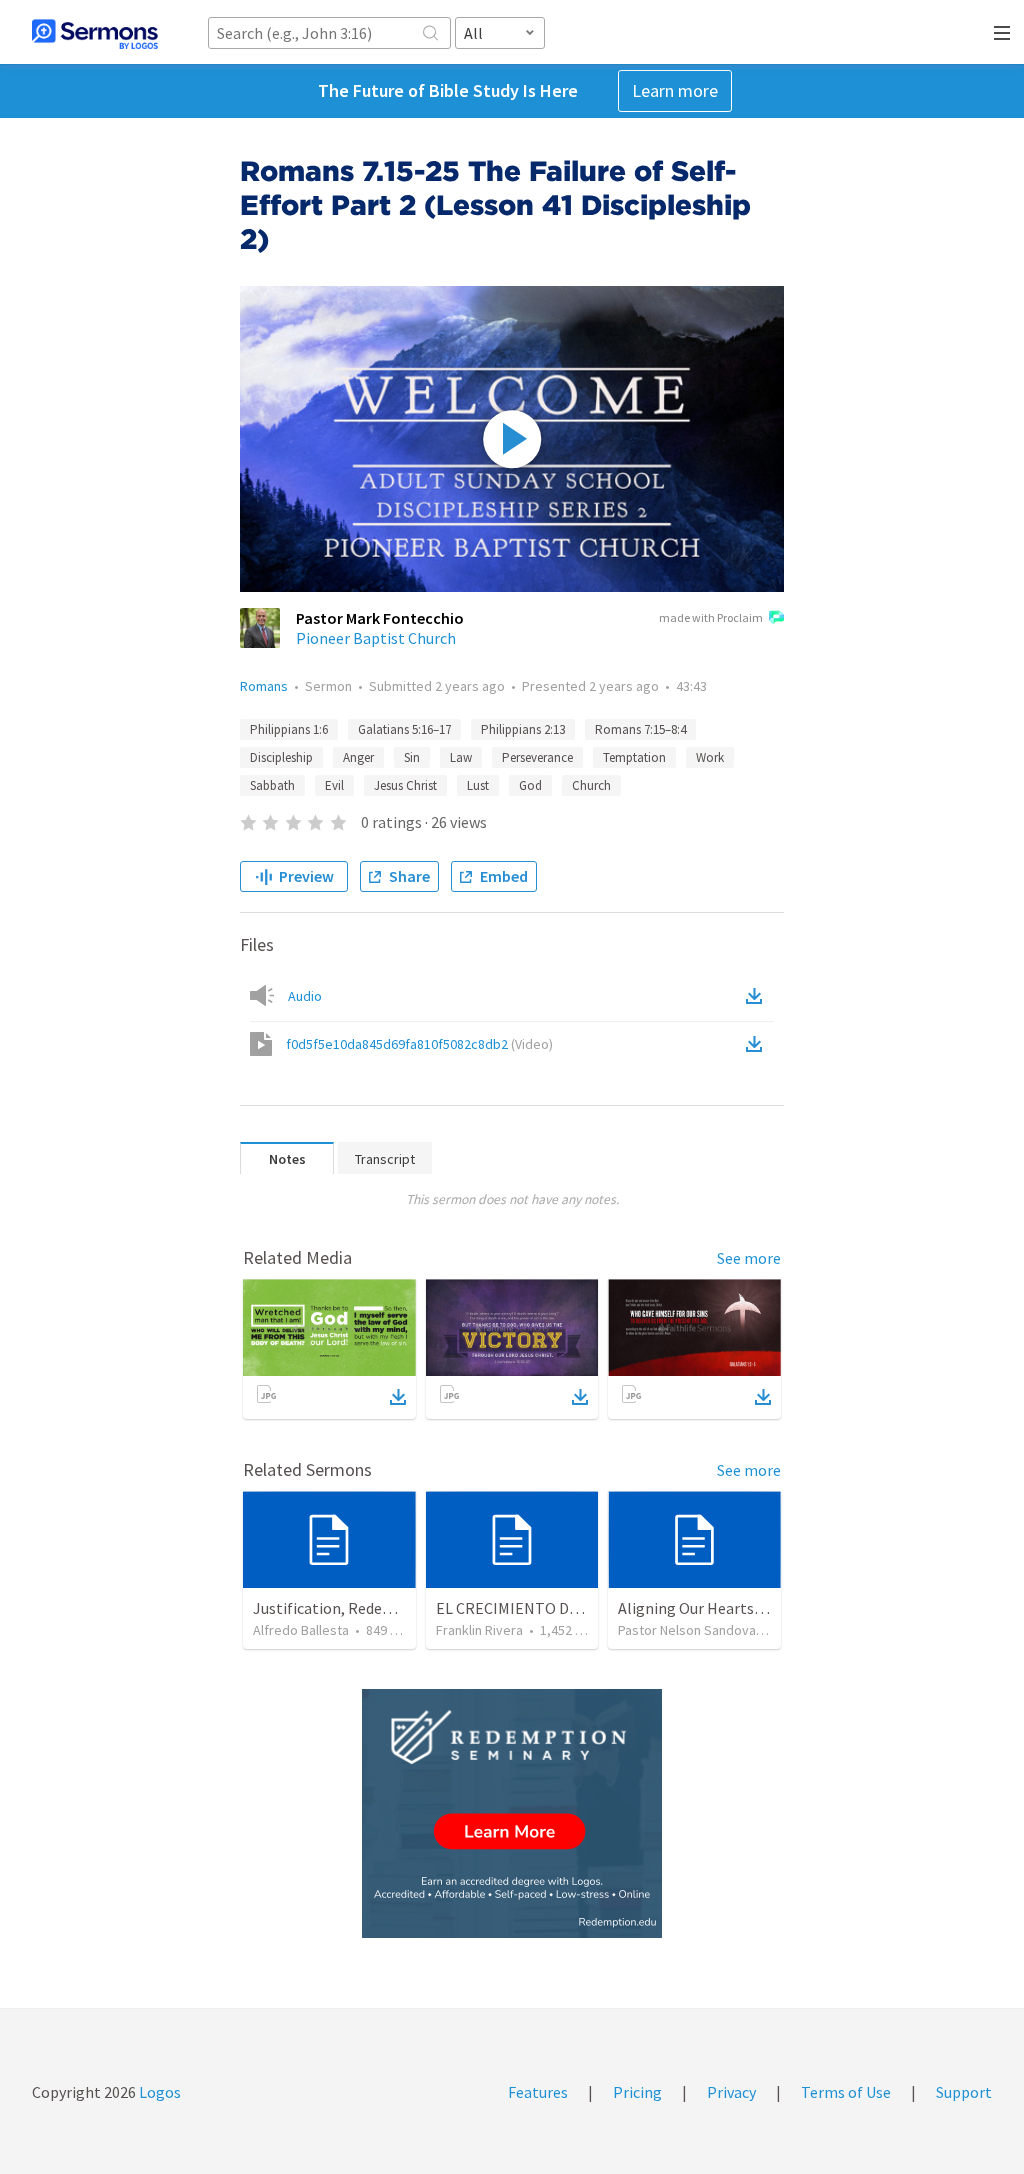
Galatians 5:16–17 (404, 729)
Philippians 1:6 (289, 729)
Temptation (634, 757)
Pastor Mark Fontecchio (380, 618)
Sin (412, 757)
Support (964, 2092)
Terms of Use (846, 2092)
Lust (478, 785)
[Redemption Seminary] (512, 1813)
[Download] (398, 1397)
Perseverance (537, 757)
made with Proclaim (711, 617)
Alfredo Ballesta (301, 1630)
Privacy (731, 2092)
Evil (334, 785)
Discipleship (281, 757)
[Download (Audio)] (758, 996)
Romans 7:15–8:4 (640, 729)
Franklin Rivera (479, 1630)
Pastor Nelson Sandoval (688, 1630)
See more (749, 1258)
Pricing (637, 2092)
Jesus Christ (405, 785)
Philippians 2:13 (523, 729)
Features (538, 2092)
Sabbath (272, 785)
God (530, 785)
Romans (264, 686)
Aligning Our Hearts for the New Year (743, 1608)
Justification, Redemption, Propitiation (390, 1608)
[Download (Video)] (758, 1044)
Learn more (675, 90)
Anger (358, 757)
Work (710, 757)
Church (591, 785)
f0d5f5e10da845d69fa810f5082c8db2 (419, 1044)
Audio (305, 996)
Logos (158, 2092)
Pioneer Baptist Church (376, 638)
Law (461, 757)
